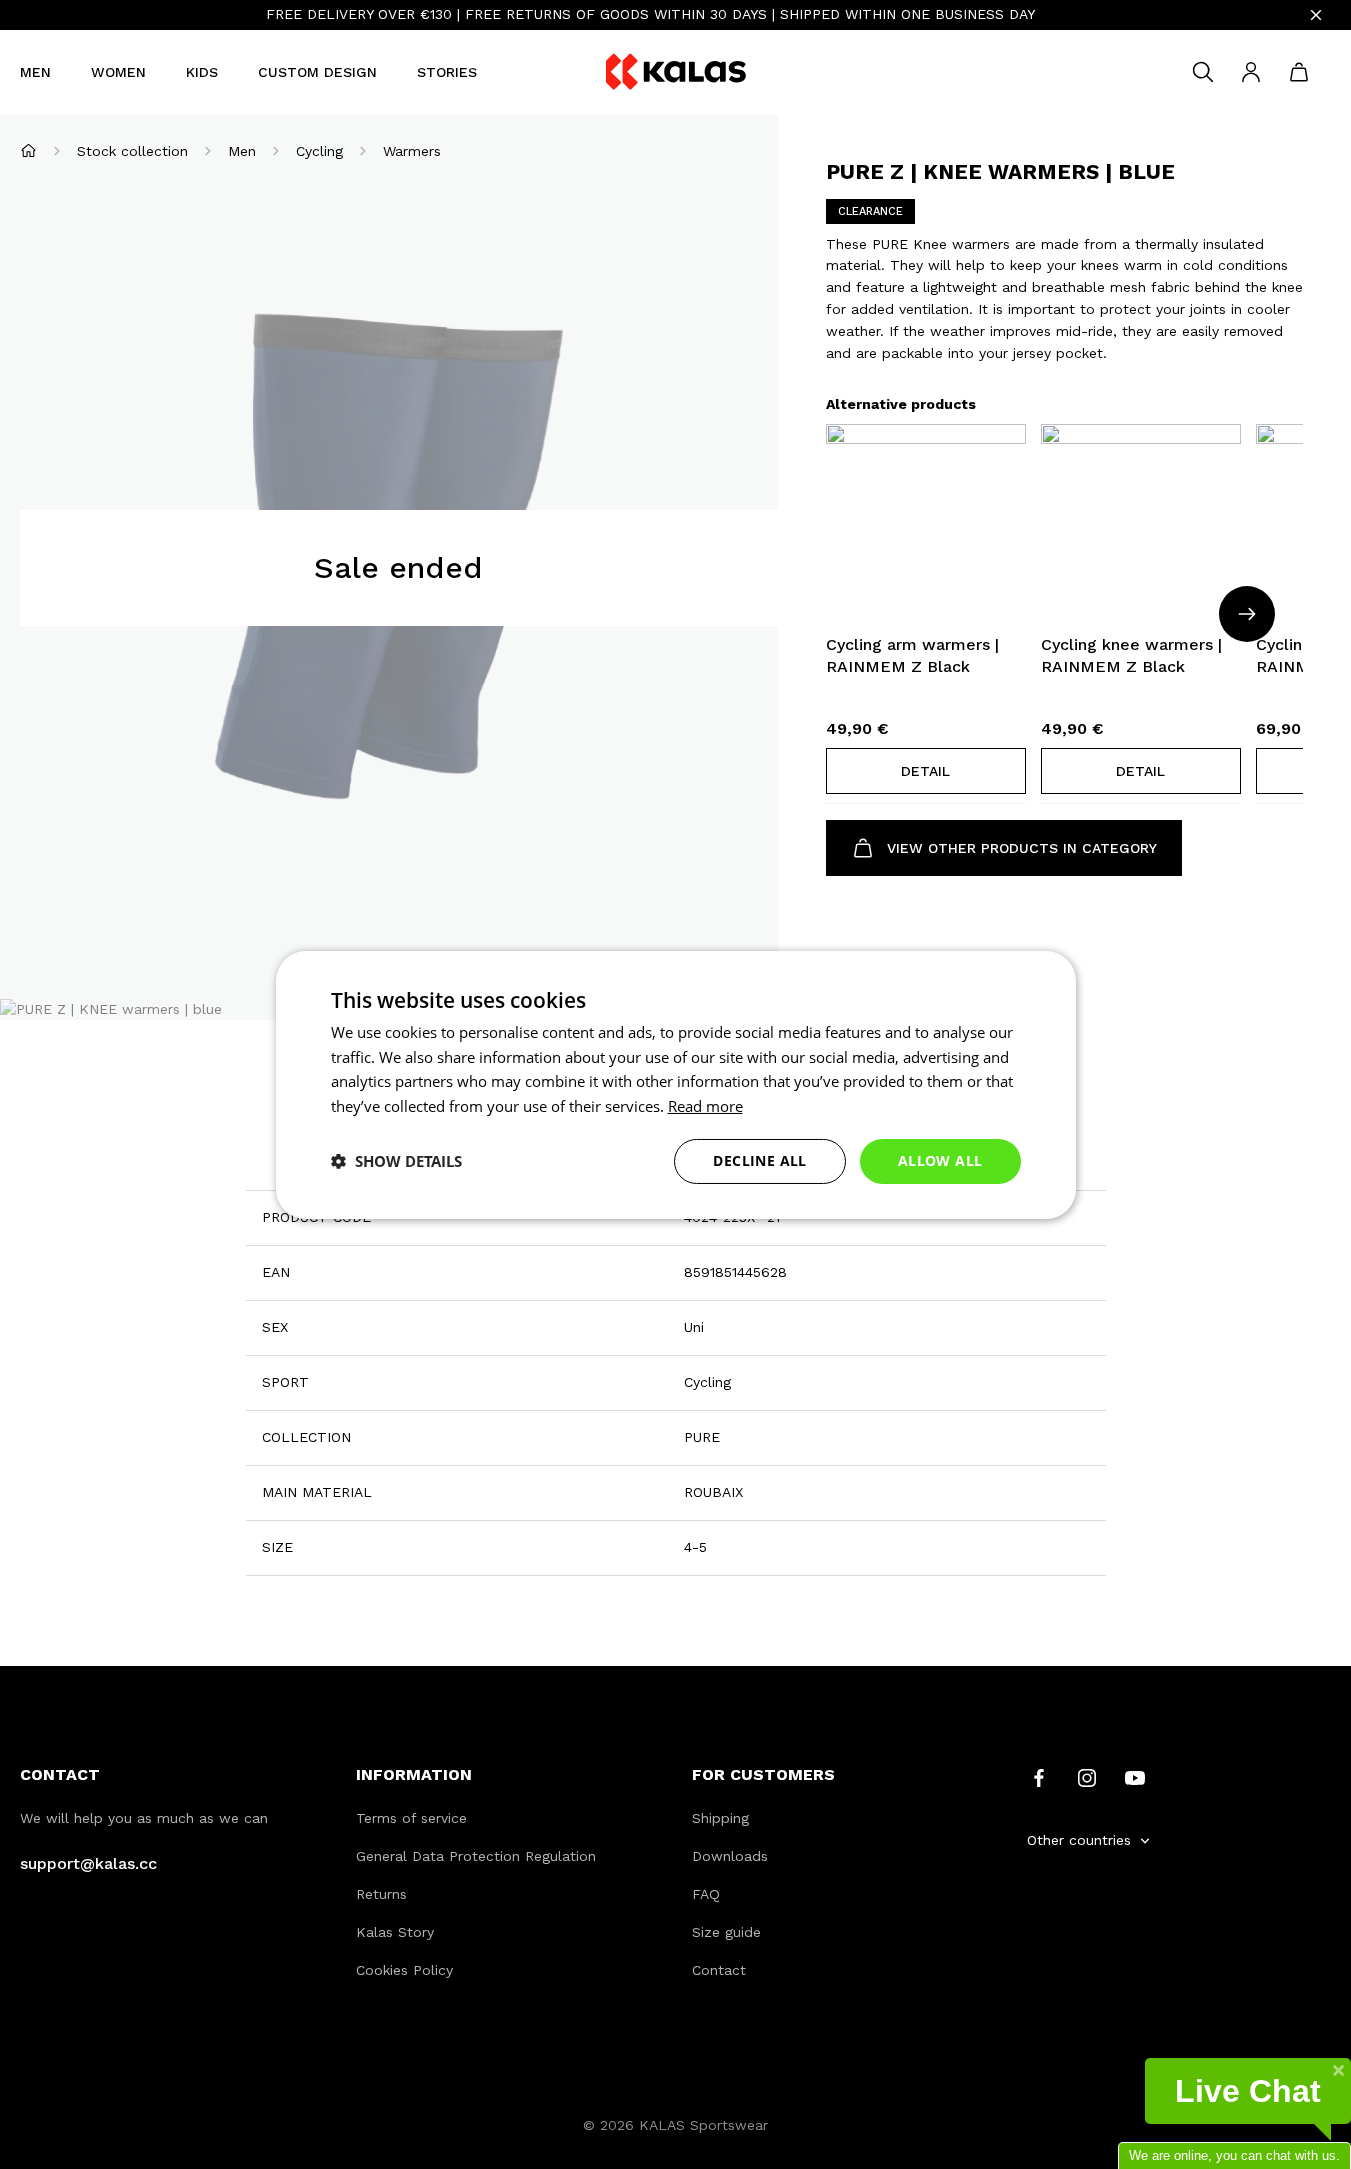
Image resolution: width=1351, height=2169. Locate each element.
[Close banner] (1316, 15)
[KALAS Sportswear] (676, 72)
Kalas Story (395, 1932)
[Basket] (1299, 72)
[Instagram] (1087, 1777)
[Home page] (28, 150)
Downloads (730, 1856)
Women (118, 72)
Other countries (1079, 1840)
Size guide (726, 1932)
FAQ (706, 1894)
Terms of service (411, 1818)
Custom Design (317, 72)
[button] (926, 771)
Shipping (720, 1818)
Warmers (412, 151)
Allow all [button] (940, 1160)
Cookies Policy (404, 1970)
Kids (202, 72)
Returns (381, 1894)
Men (35, 72)
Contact (719, 1970)
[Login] (1251, 72)
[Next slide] (1247, 614)
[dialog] (676, 1084)
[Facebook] (1039, 1777)
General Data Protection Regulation (476, 1856)
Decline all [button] (759, 1160)
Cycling (319, 151)
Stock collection (132, 151)
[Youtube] (1135, 1777)
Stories (447, 72)
